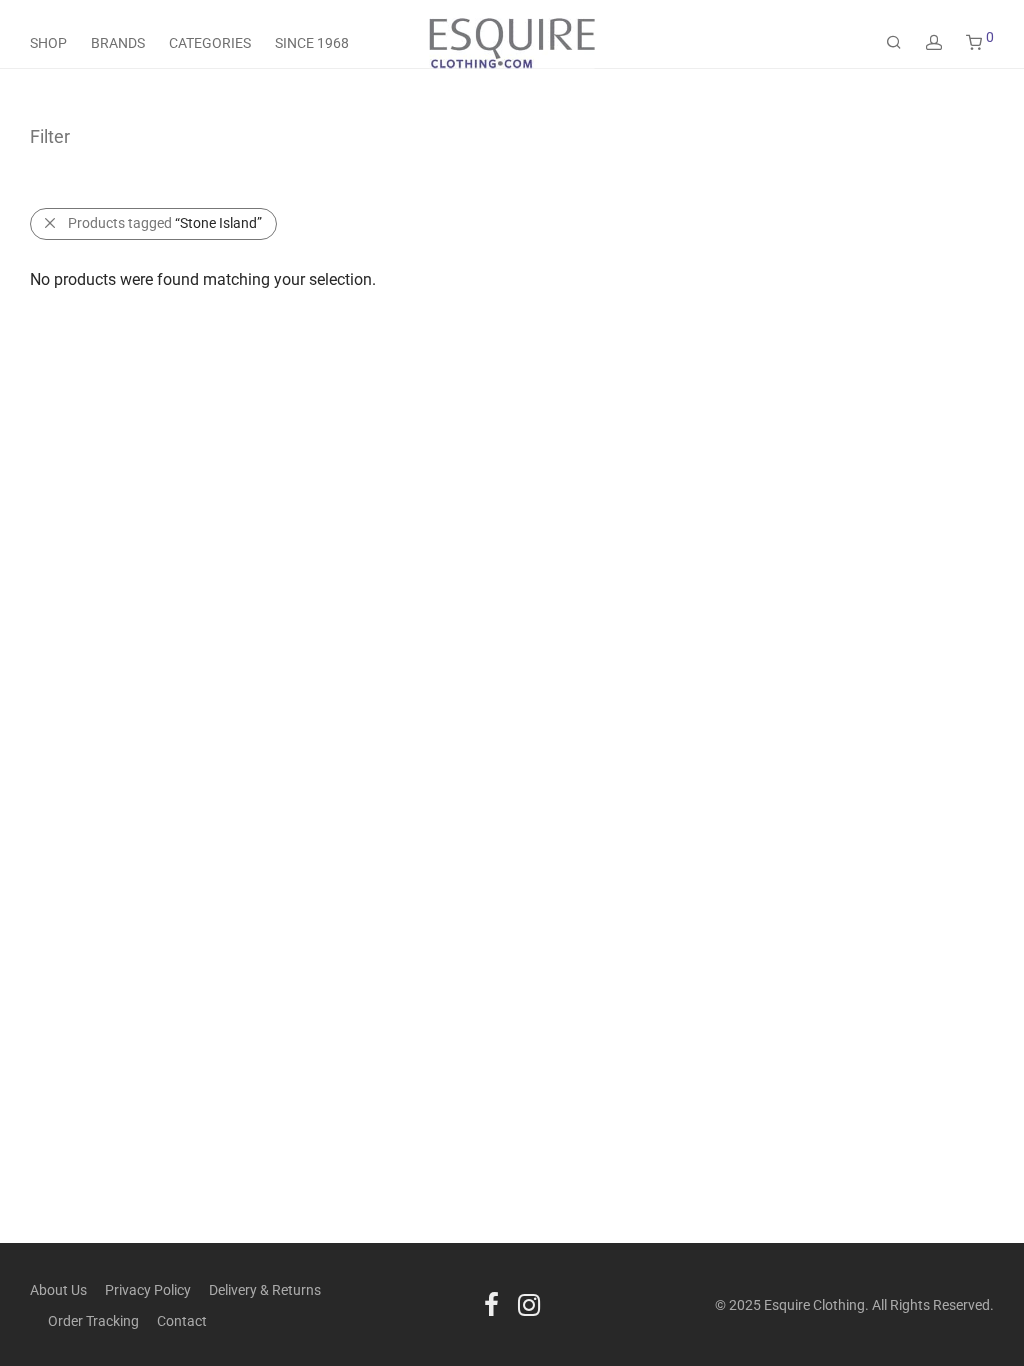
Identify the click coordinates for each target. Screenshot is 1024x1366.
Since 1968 (312, 43)
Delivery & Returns (265, 1290)
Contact (182, 1321)
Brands (118, 43)
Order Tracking (93, 1321)
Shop (48, 43)
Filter (50, 136)
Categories (210, 43)
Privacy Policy (148, 1290)
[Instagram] (529, 1304)
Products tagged (165, 223)
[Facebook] (491, 1304)
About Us (58, 1290)
